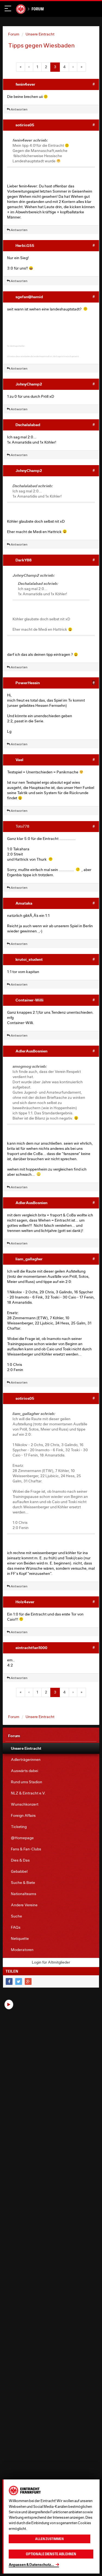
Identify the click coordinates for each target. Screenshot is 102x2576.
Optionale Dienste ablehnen (51, 2554)
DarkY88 (24, 560)
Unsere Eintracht (40, 34)
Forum (38, 9)
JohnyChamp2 (29, 384)
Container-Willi (30, 1000)
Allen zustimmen (49, 2539)
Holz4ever (25, 1602)
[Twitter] (19, 1981)
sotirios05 (25, 125)
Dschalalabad (28, 425)
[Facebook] (9, 1981)
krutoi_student (29, 959)
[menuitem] (51, 1748)
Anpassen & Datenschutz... (31, 2565)
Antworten (19, 109)
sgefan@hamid (29, 297)
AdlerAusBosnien (31, 1051)
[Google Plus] (28, 1981)
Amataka (24, 903)
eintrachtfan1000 (31, 1648)
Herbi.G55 (25, 245)
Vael (19, 760)
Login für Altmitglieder (51, 1962)
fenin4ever (25, 84)
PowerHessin (28, 683)
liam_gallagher (29, 1259)
